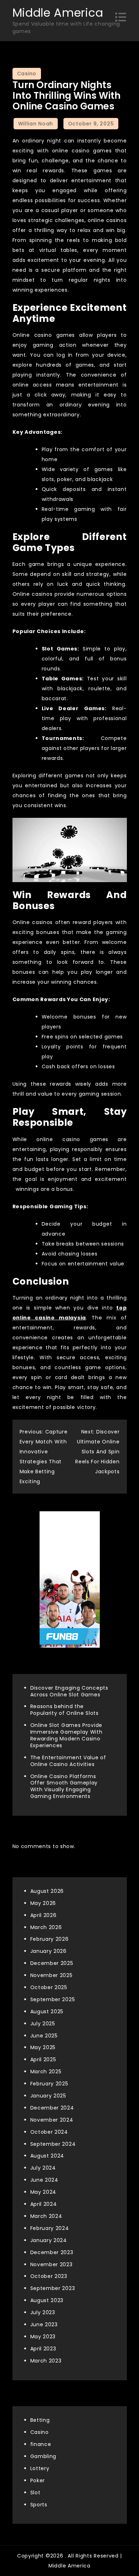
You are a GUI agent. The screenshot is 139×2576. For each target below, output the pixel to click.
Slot (35, 2493)
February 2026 (50, 1939)
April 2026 (43, 1915)
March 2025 (46, 2072)
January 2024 (49, 2240)
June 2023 (44, 2324)
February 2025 (49, 2084)
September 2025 (53, 1999)
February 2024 (50, 2228)
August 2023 (47, 2300)
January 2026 (48, 1951)
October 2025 (49, 1987)
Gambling (43, 2456)
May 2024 (43, 2192)
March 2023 (46, 2361)
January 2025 (48, 2096)
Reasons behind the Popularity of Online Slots (65, 1710)
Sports (39, 2505)
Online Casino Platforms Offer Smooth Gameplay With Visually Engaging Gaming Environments (64, 1786)
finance (41, 2444)
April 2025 (43, 2059)
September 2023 (53, 2288)
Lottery (40, 2468)
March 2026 (46, 1927)
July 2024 (43, 2168)
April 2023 (43, 2349)
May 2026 (43, 1903)
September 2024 (53, 2144)
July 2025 (43, 2024)
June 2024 (44, 2180)
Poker (38, 2480)
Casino (27, 74)
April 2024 (44, 2204)
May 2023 (43, 2337)
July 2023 (43, 2312)
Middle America (58, 13)
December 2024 (52, 2108)
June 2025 (44, 2036)
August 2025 (47, 2011)
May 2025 (43, 2047)
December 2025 (52, 1963)
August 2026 (47, 1891)
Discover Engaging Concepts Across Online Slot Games (69, 1691)
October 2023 (49, 2276)
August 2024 (47, 2156)
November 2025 (52, 1975)
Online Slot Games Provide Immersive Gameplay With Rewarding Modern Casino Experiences (66, 1735)
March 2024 (46, 2216)
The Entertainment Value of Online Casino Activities (68, 1761)
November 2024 (52, 2120)
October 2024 (49, 2132)
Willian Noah (36, 124)
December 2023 (52, 2252)
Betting (40, 2420)
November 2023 (52, 2264)
